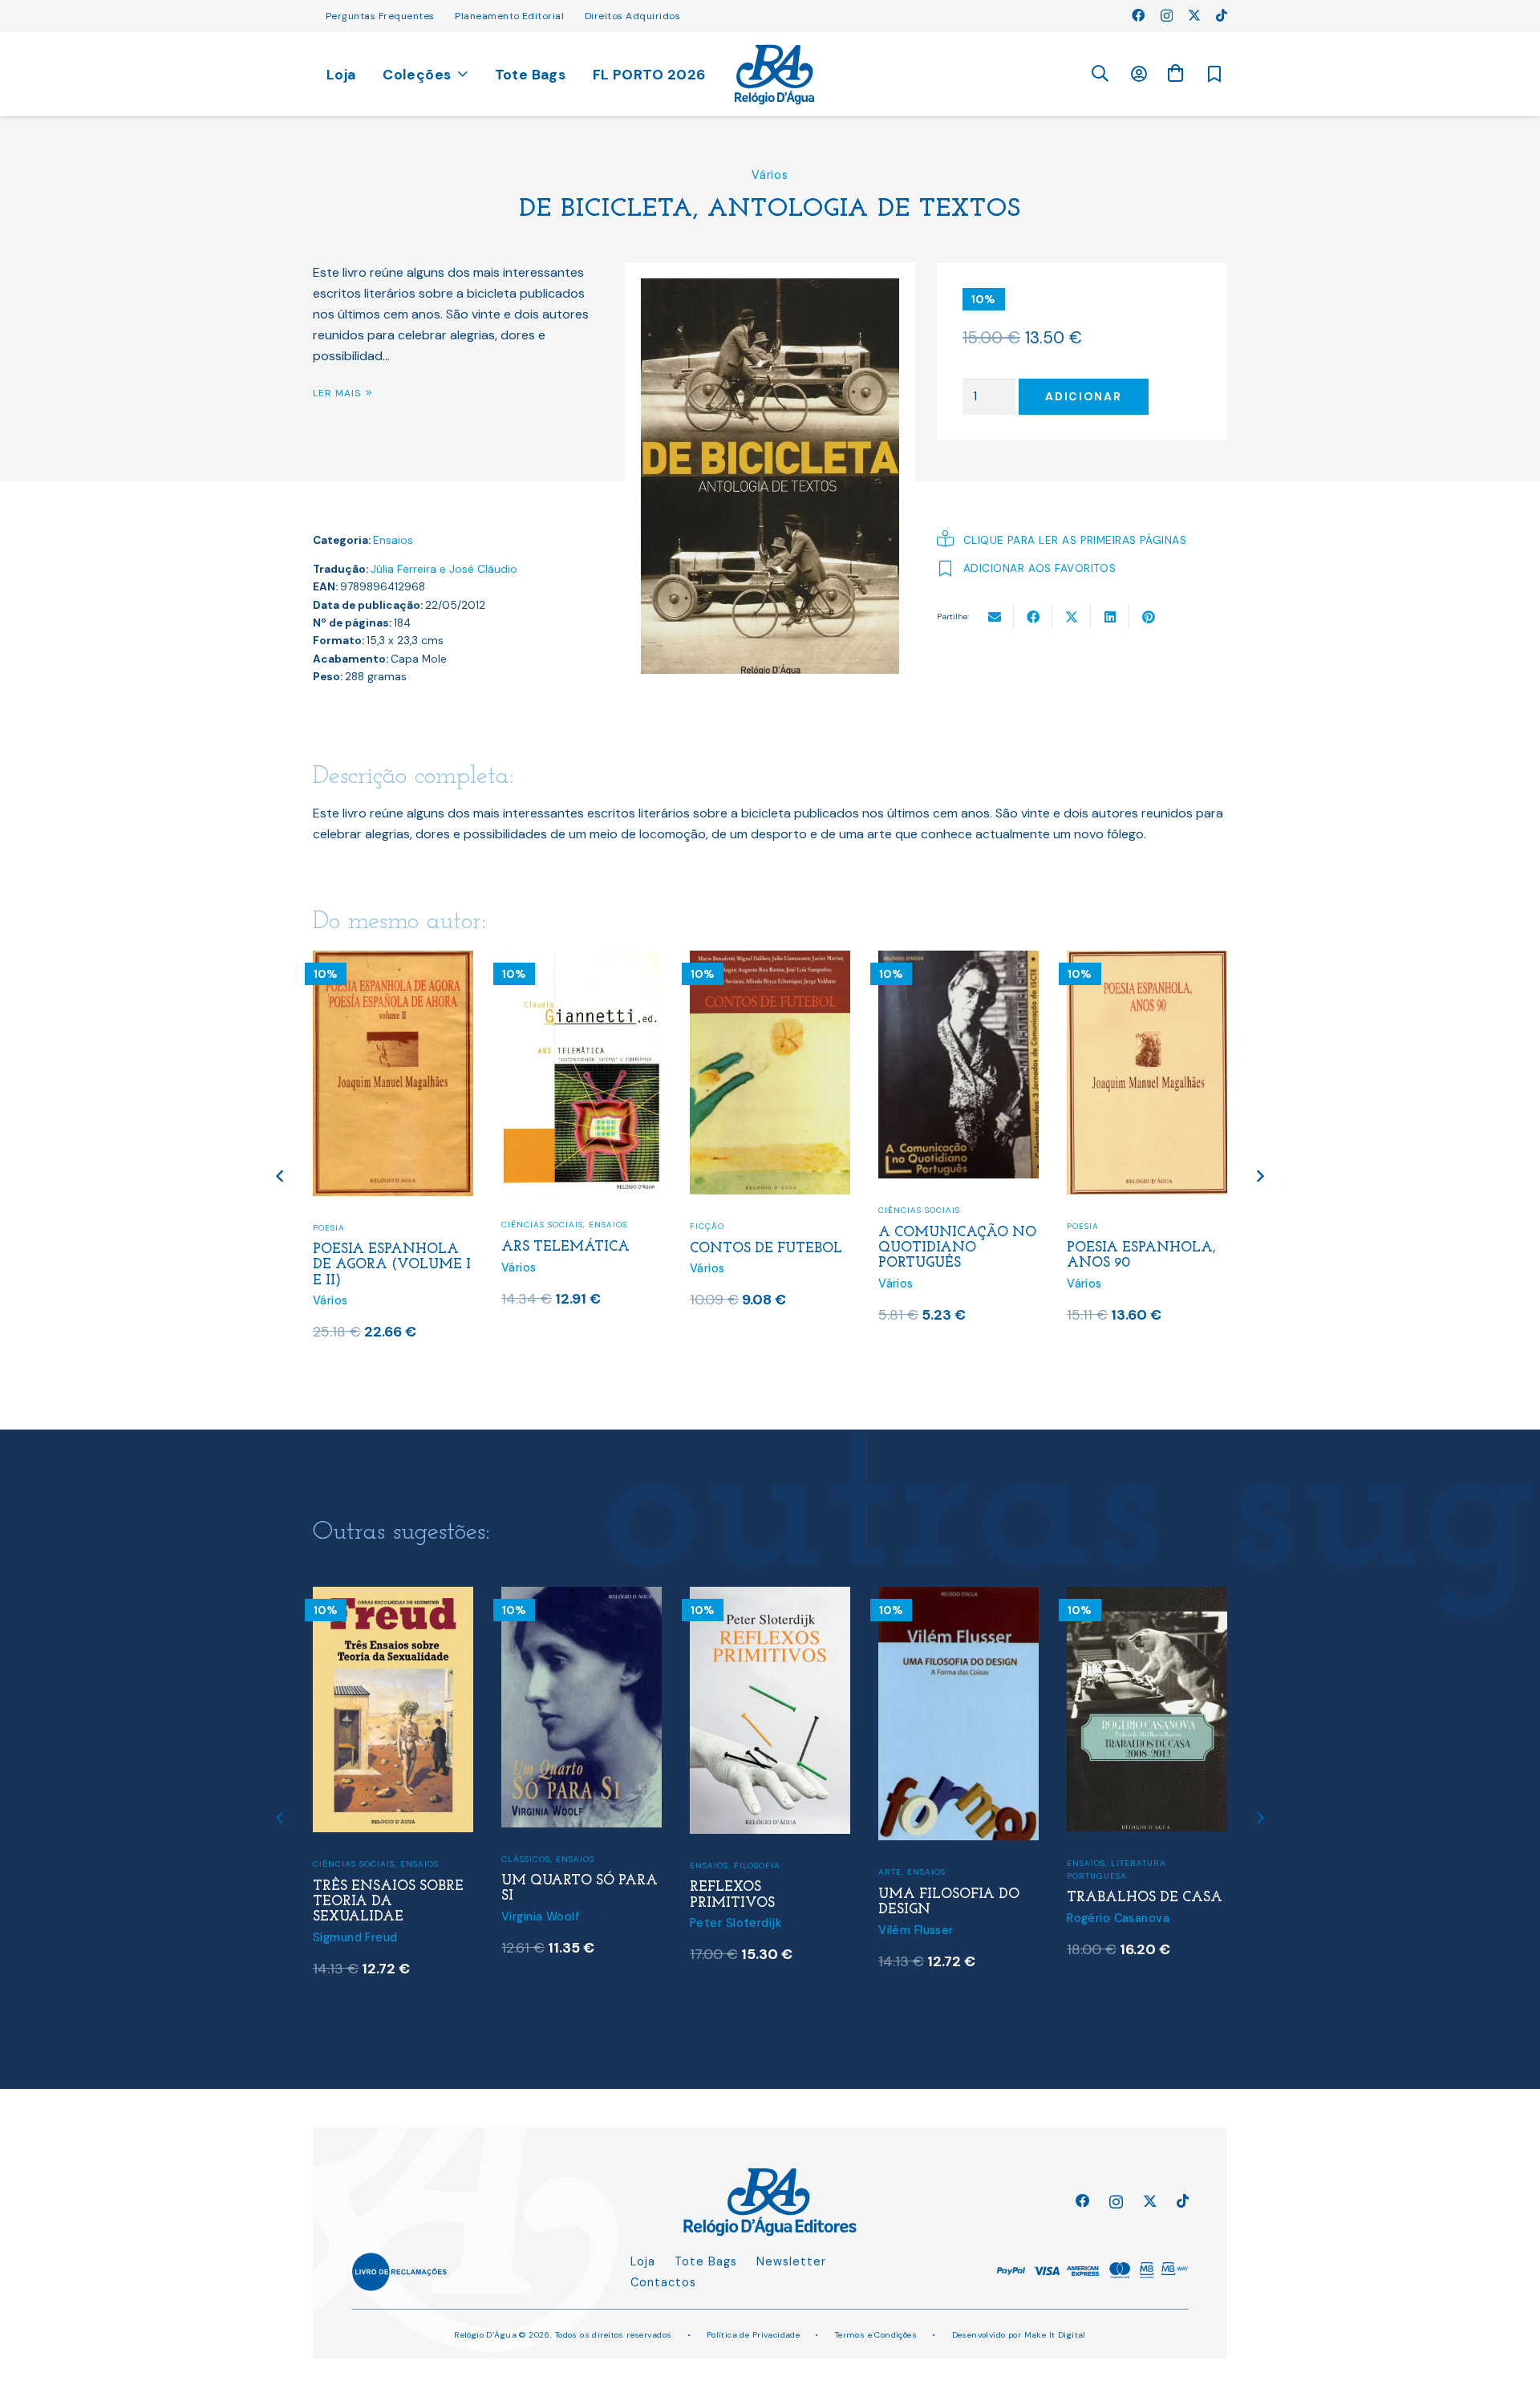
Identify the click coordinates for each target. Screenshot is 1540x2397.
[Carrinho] (1175, 73)
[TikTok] (1222, 15)
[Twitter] (1194, 15)
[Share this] (1033, 617)
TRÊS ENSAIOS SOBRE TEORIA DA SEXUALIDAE (388, 1902)
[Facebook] (1138, 15)
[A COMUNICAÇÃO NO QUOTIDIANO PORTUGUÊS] (958, 961)
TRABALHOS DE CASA (1145, 1898)
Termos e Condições (876, 2335)
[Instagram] (1167, 16)
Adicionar (1083, 396)
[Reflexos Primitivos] (770, 1597)
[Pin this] (1149, 617)
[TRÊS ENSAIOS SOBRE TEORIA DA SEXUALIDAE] (393, 1597)
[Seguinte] (1260, 1176)
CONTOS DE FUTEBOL (766, 1249)
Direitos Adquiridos (632, 16)
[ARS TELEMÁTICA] (582, 961)
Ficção (707, 1226)
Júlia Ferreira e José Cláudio (444, 569)
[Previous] (281, 1176)
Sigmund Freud (355, 1937)
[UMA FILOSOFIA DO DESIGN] (958, 1597)
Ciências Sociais (542, 1225)
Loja (643, 2261)
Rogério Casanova (1118, 1918)
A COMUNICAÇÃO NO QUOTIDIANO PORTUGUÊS (957, 1248)
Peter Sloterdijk (736, 1923)
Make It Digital (1055, 2335)
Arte (890, 1872)
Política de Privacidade (754, 2335)
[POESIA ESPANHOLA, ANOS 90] (1147, 961)
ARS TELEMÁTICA (565, 1247)
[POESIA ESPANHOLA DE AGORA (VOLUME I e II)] (393, 961)
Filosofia (757, 1866)
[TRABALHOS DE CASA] (1147, 1597)
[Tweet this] (1072, 617)
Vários (770, 175)
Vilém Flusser (916, 1930)
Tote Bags (706, 2261)
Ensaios (393, 540)
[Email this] (995, 617)
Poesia (329, 1228)
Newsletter (791, 2261)
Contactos (663, 2282)
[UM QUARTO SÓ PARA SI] (582, 1597)
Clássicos (526, 1859)
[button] (1100, 74)
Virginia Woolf (540, 1916)
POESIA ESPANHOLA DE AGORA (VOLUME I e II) (392, 1265)
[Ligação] (774, 75)
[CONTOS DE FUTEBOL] (770, 961)
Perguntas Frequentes (380, 16)
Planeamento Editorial (509, 16)
